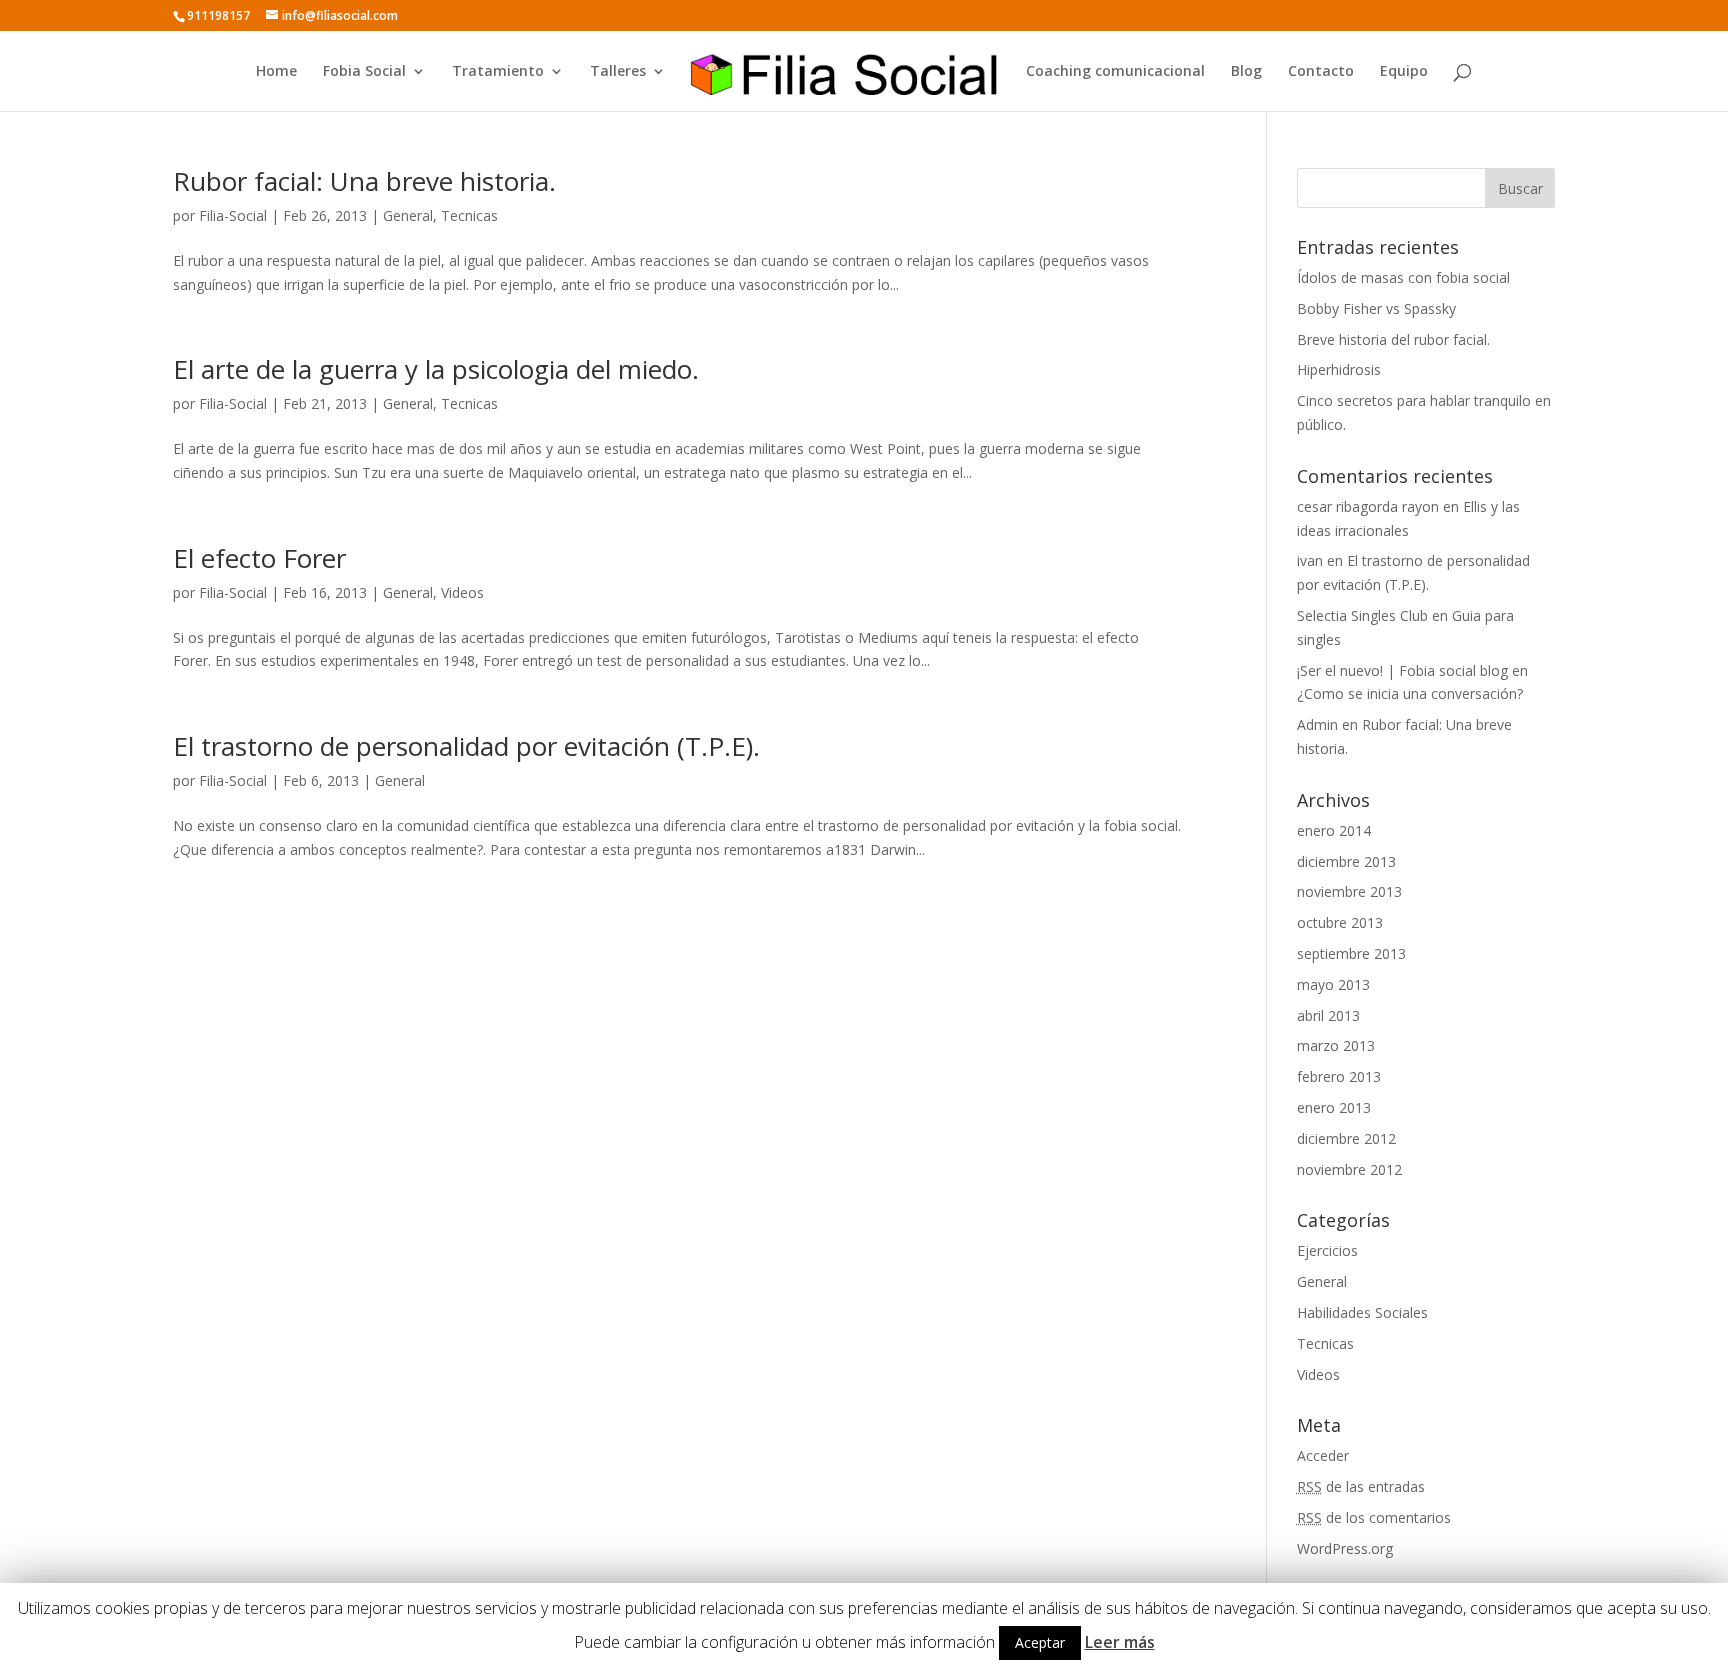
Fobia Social (364, 72)
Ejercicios (1327, 1250)
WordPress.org (1345, 1548)
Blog (1246, 72)
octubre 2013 (1340, 922)
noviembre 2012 (1349, 1169)
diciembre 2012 (1346, 1138)
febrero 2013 (1339, 1076)
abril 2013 (1328, 1015)
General (408, 215)
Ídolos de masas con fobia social (1403, 277)
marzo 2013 (1336, 1045)
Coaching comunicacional (1115, 72)
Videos (462, 592)
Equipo (1404, 72)
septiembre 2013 (1351, 953)
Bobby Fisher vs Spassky (1376, 308)
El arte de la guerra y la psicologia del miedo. (436, 369)
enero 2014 (1334, 830)
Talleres (618, 72)
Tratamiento (498, 72)
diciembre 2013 (1346, 861)
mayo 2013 (1333, 984)
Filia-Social (233, 215)
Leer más (1120, 1642)
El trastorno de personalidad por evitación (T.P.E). (466, 746)
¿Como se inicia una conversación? (1410, 693)
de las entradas (1361, 1486)
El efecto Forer (259, 558)
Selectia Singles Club (1362, 615)
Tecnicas (469, 215)
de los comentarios (1374, 1517)
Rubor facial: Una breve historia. (364, 181)
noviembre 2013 (1349, 891)
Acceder (1323, 1455)
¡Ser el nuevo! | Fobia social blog (1402, 670)
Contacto (1321, 72)
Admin (1317, 724)
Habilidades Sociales (1362, 1312)
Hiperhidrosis (1339, 369)
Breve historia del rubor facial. (1393, 339)
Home (276, 72)
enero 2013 (1334, 1107)
